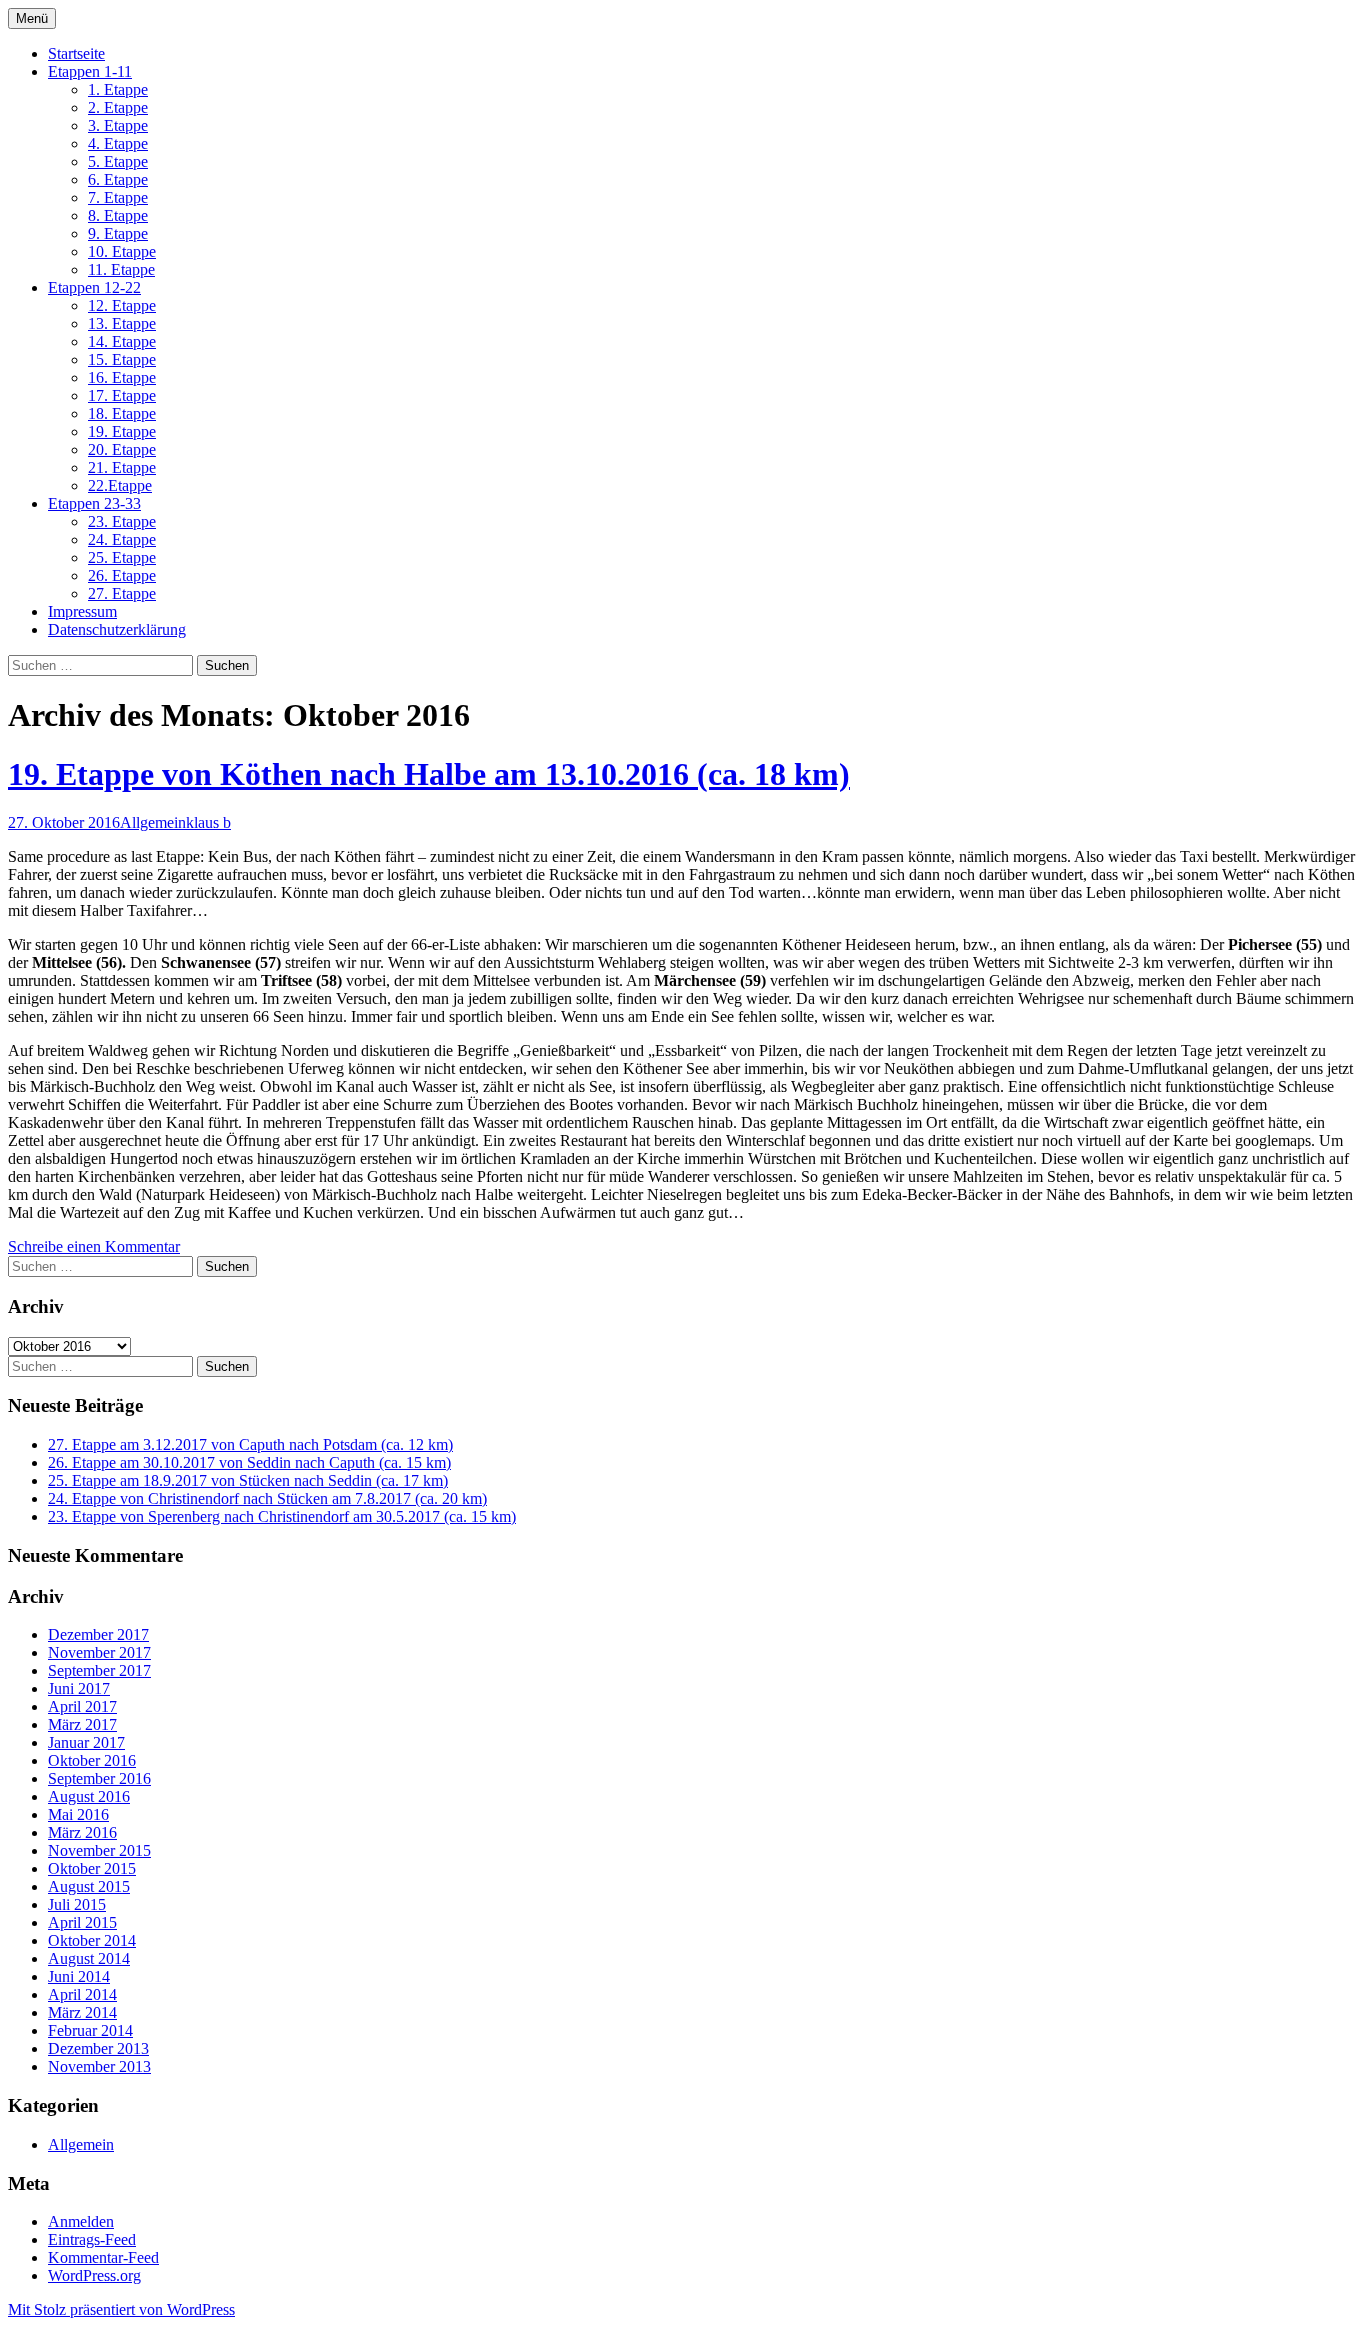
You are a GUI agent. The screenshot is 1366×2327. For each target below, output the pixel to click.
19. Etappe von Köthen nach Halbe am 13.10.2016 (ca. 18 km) (429, 774)
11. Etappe (121, 269)
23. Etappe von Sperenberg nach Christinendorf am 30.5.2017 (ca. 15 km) (282, 1516)
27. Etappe (122, 593)
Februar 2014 (90, 2030)
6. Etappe (118, 179)
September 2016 (99, 1778)
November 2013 (99, 2066)
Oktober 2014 (92, 1940)
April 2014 (82, 1994)
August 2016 (89, 1796)
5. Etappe (118, 161)
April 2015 (82, 1922)
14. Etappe (122, 341)
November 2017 (99, 1652)
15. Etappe (122, 359)
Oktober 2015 (92, 1868)
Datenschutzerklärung (117, 629)
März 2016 (82, 1832)
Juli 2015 (77, 1904)
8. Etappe (118, 215)
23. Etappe (122, 521)
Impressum (82, 611)
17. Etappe (122, 395)
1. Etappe (118, 89)
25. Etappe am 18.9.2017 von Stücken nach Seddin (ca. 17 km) (248, 1480)
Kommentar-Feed (103, 2257)
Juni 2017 (79, 1688)
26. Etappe (122, 575)
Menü (32, 18)
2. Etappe (118, 107)
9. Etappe (118, 233)
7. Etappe (118, 197)
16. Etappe (122, 377)
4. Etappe (118, 143)
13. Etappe (122, 323)
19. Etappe (122, 431)
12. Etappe (122, 305)
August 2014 (89, 1958)
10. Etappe (122, 251)
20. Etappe (122, 449)
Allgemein (153, 822)
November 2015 (99, 1850)
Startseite (76, 53)
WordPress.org (94, 2275)
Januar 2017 (86, 1742)
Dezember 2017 (98, 1634)
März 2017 (82, 1724)
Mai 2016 (78, 1814)
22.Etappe (120, 485)
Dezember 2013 (98, 2048)
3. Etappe (118, 125)
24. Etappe (122, 539)
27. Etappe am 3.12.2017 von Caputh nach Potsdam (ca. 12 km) (250, 1444)
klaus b (208, 822)
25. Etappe (122, 557)
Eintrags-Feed (92, 2239)
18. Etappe (122, 413)
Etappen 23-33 (94, 503)
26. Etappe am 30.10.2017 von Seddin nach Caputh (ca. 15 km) (249, 1462)
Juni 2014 (79, 1976)
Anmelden (81, 2221)
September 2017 (99, 1670)
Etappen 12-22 (94, 287)
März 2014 (82, 2012)
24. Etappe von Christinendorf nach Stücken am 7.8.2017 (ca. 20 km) (267, 1498)
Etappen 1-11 (90, 71)
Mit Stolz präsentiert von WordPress (121, 2309)
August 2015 (89, 1886)
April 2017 (82, 1706)
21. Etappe (122, 467)
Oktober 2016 (92, 1760)
